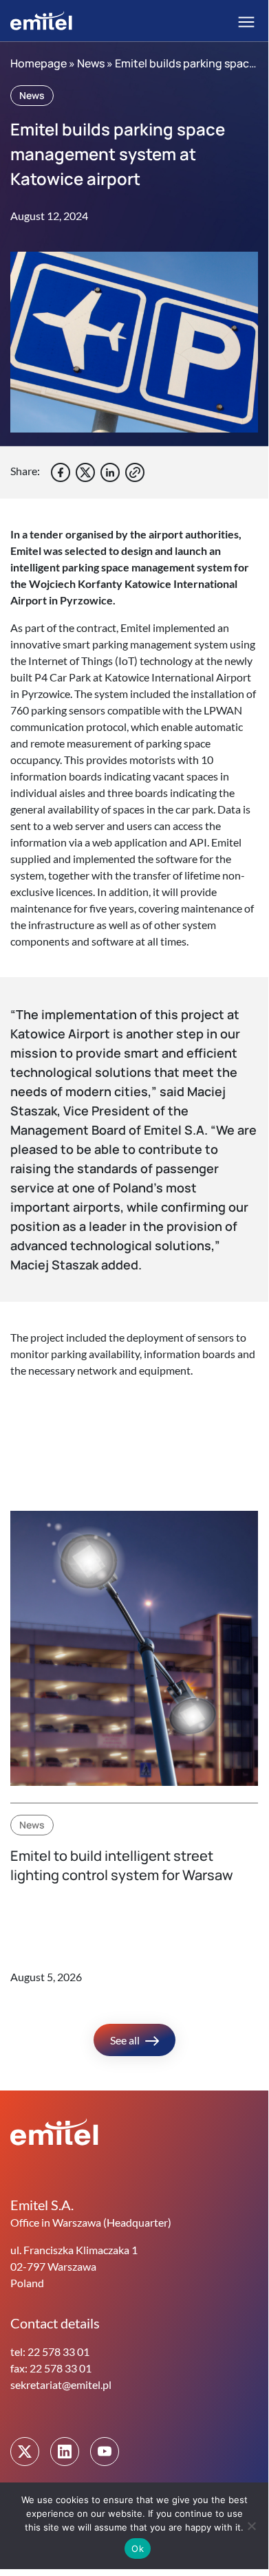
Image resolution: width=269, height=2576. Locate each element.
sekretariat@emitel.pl (61, 2384)
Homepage (39, 63)
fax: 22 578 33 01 (51, 2368)
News (91, 63)
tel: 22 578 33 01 (50, 2351)
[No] (251, 2526)
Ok (138, 2548)
